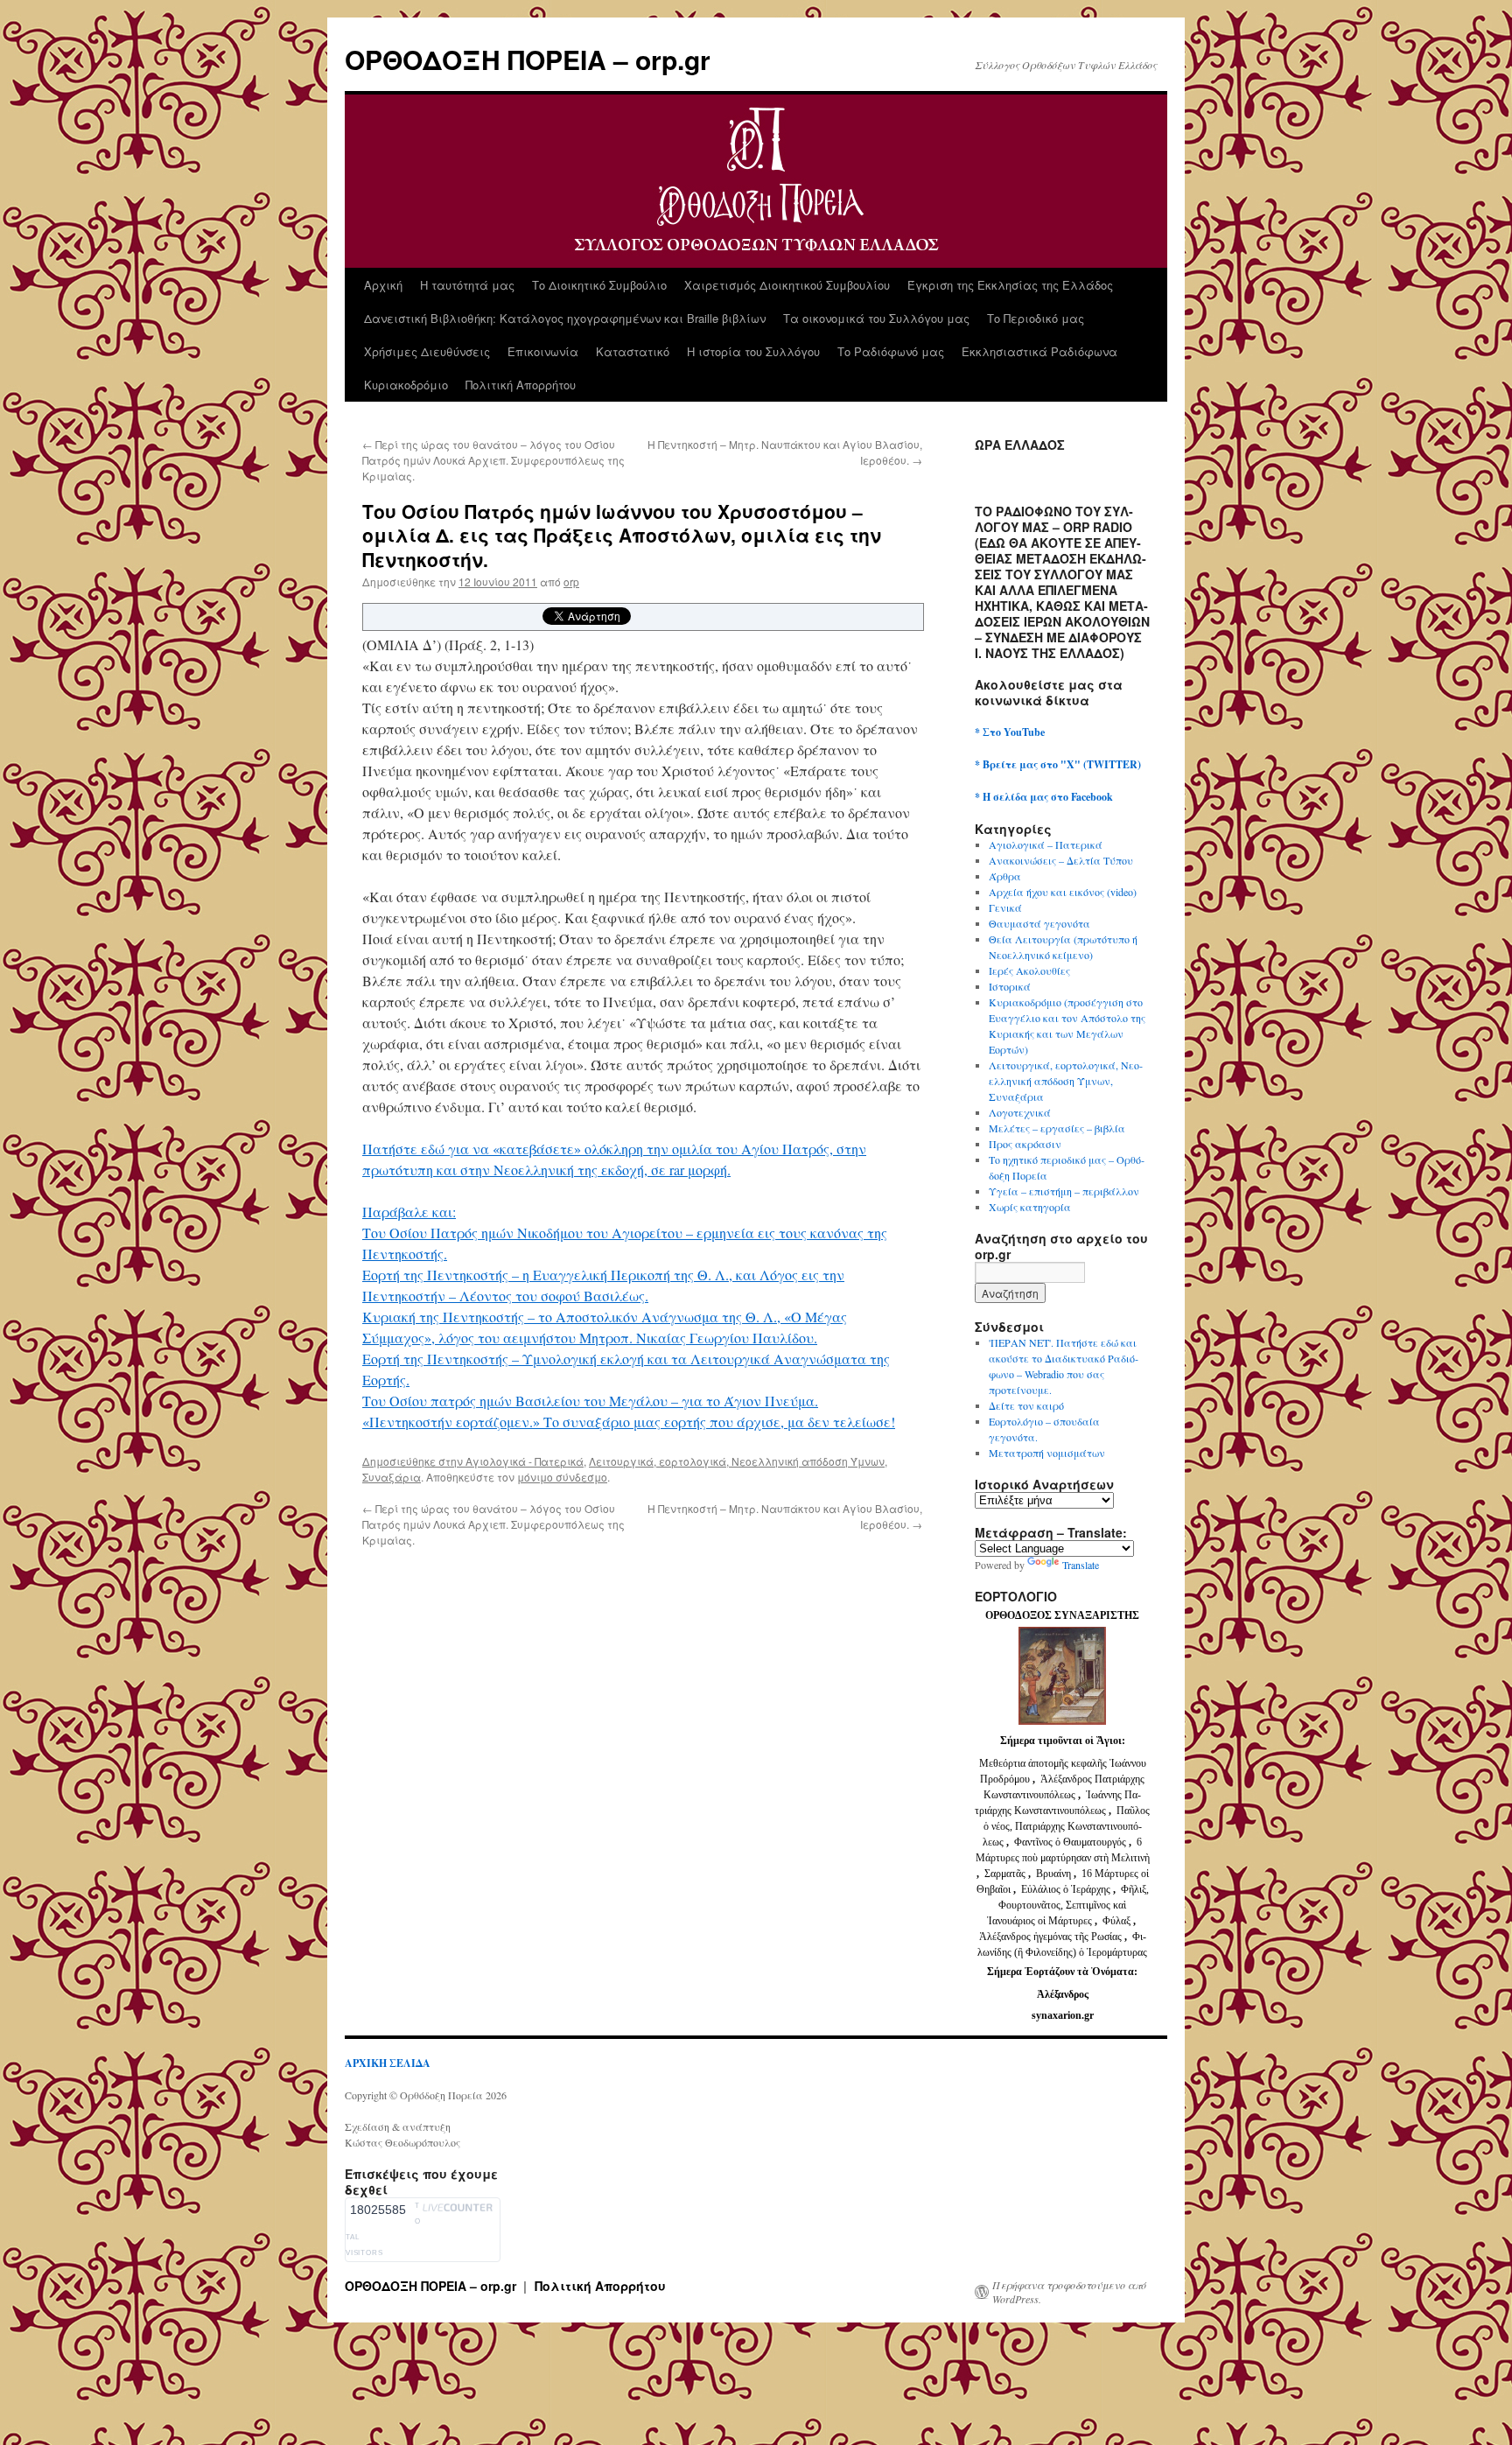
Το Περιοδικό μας (1036, 318)
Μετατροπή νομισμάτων (1047, 1453)
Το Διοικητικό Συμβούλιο (599, 285)
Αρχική (383, 285)
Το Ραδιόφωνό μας (891, 351)
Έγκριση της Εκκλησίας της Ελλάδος (1010, 285)
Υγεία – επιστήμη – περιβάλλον (1064, 1191)
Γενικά (1005, 907)
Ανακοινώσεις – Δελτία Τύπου (1061, 860)
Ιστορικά (1010, 986)
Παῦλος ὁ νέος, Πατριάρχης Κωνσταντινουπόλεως (1066, 1826)
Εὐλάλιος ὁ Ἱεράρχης (1066, 1889)
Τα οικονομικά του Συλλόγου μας (876, 318)
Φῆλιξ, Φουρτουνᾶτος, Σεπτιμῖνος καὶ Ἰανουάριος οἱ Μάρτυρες (1068, 1905)
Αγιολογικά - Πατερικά (525, 1461)
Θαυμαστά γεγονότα (1039, 923)
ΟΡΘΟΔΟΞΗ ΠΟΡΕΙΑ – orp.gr (528, 59)
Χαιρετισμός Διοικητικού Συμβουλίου (787, 285)
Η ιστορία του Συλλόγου (753, 351)
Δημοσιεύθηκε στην (414, 1461)
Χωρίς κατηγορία (1030, 1207)
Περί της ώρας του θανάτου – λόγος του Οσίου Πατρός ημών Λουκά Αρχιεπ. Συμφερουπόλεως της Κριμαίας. (493, 460)
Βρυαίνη (1055, 1874)
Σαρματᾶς (1006, 1874)
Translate (1081, 1565)
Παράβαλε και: (409, 1212)
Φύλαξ (1118, 1921)
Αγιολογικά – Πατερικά (1046, 844)
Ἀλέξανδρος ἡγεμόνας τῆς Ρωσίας (1050, 1937)
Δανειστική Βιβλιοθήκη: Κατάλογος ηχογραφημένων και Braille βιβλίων (565, 318)
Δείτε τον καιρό (1026, 1405)
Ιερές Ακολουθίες (1029, 970)
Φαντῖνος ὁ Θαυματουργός (1071, 1842)
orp (571, 581)
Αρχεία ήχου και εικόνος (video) (1063, 892)
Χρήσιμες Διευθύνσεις (427, 351)
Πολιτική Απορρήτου (521, 385)
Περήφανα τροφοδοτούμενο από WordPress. (1069, 2292)
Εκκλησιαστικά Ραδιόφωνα (1039, 351)
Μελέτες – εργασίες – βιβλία (1057, 1128)
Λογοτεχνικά (1020, 1112)
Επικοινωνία (543, 351)
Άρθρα (1005, 876)
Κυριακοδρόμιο (406, 385)
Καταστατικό (633, 351)
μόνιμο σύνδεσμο (562, 1477)
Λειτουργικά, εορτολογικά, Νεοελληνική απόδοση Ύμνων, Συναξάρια (1066, 1081)
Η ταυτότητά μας (467, 285)
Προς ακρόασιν (1025, 1144)
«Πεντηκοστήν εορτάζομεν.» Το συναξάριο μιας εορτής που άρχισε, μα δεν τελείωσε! (629, 1422)
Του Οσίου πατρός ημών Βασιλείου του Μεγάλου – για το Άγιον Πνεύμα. (590, 1401)
